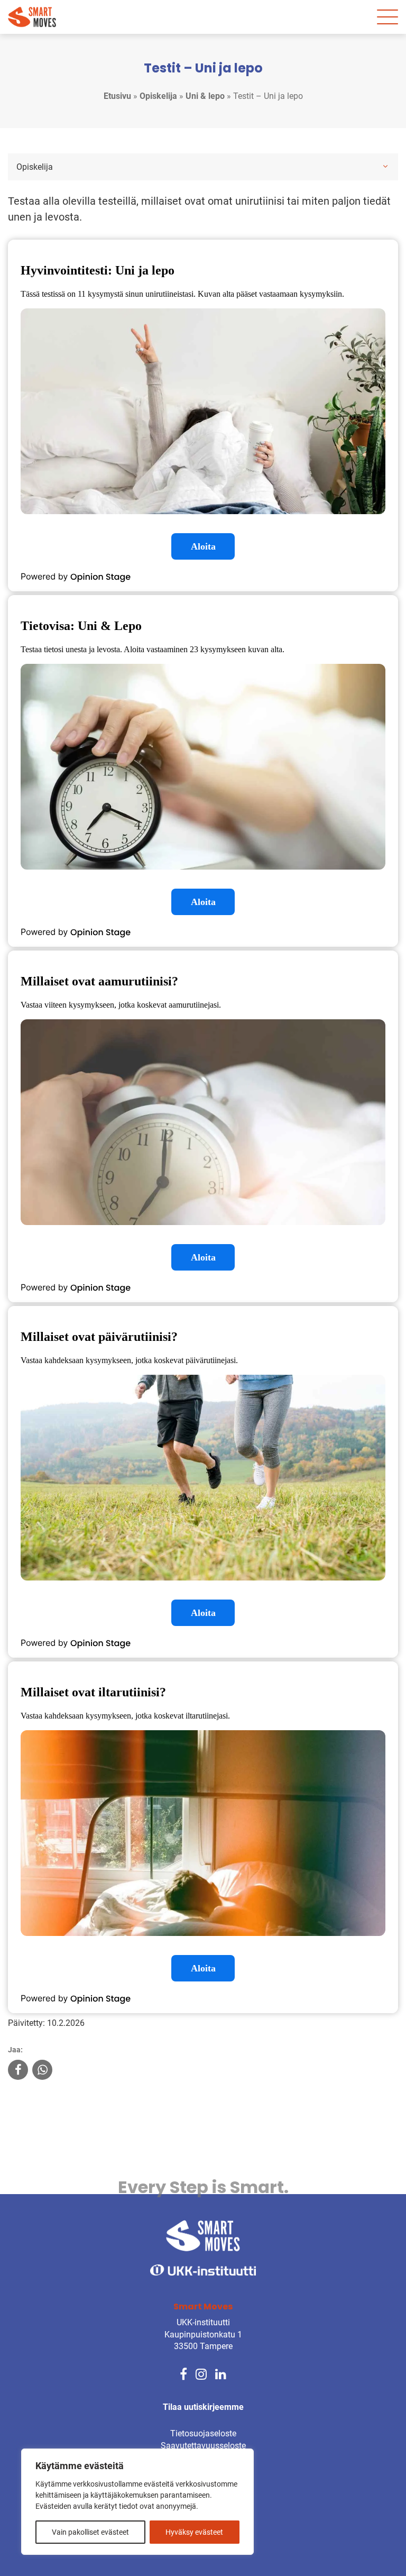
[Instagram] (201, 2373)
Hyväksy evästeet (194, 2532)
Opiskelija (158, 96)
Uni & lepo (205, 96)
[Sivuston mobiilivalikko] (387, 17)
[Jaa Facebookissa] (18, 2071)
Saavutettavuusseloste (203, 2446)
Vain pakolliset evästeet (90, 2532)
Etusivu (117, 96)
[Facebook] (183, 2373)
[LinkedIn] (221, 2373)
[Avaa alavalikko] (385, 166)
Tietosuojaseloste (203, 2433)
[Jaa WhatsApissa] (42, 2071)
